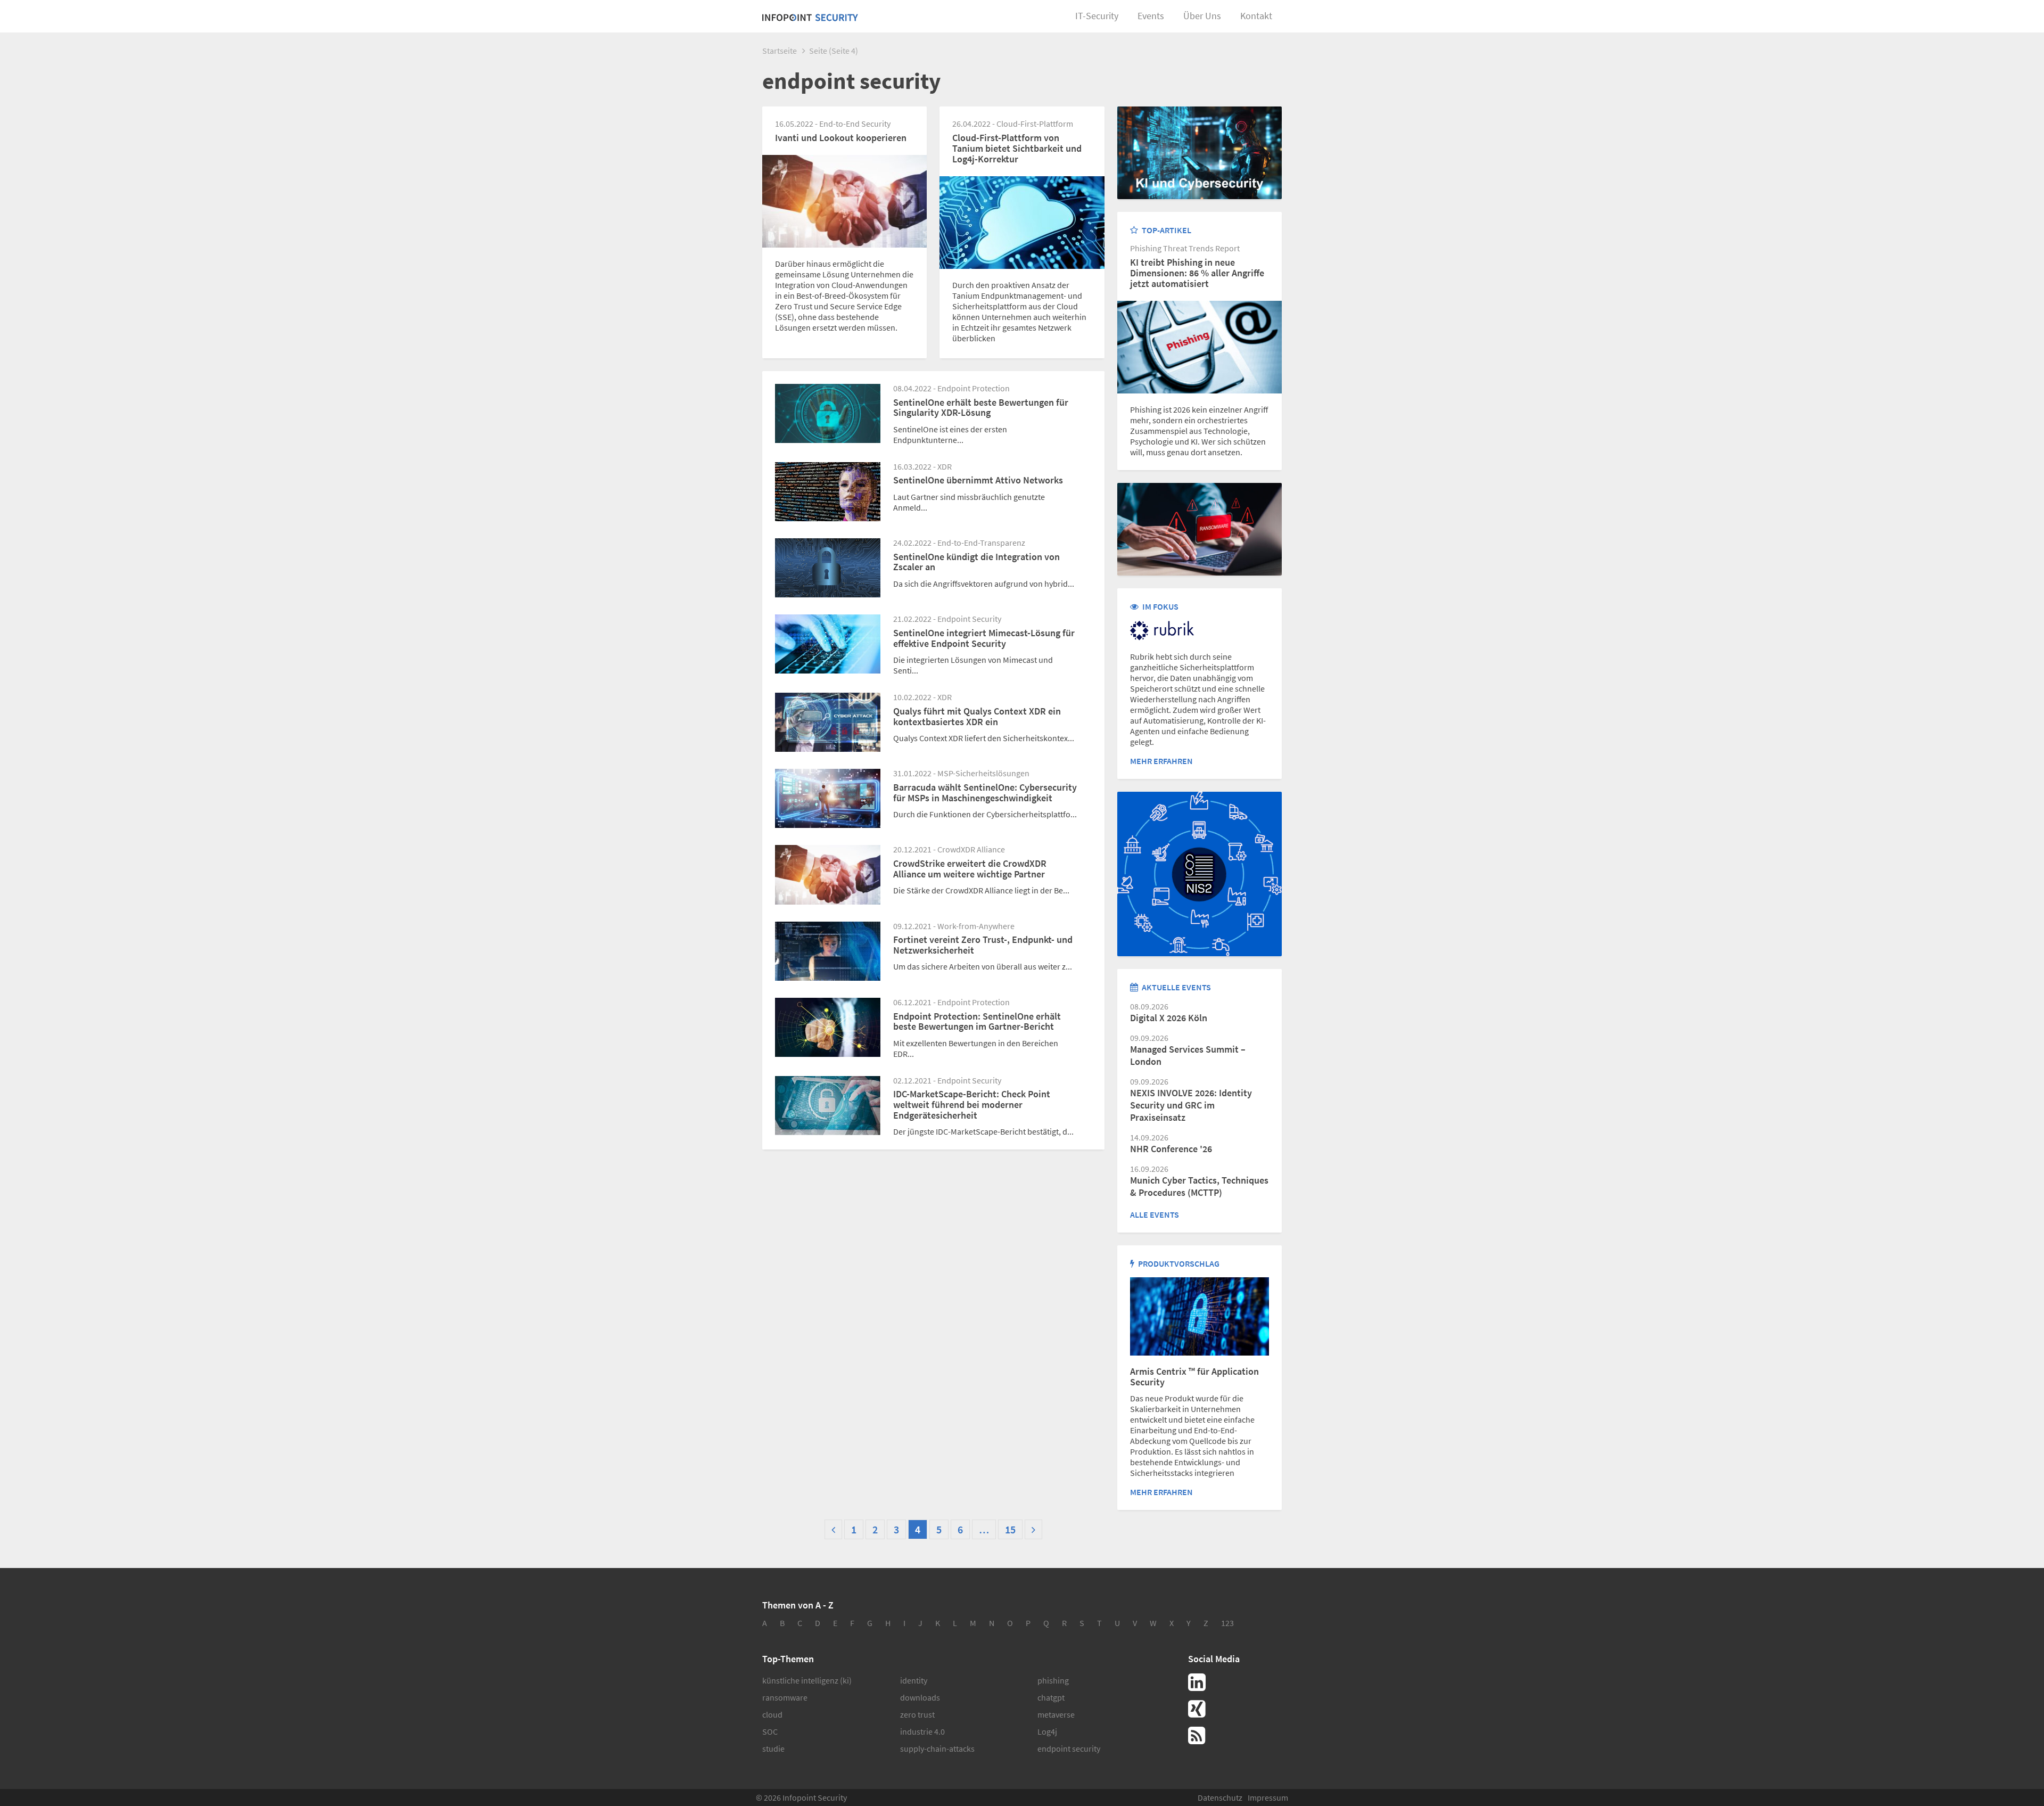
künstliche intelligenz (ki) (807, 1680)
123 (1227, 1623)
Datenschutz (1220, 1797)
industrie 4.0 (922, 1731)
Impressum (1268, 1797)
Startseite (780, 51)
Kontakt (1256, 16)
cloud (772, 1714)
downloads (920, 1697)
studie (773, 1748)
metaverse (1056, 1714)
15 (1010, 1529)
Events (1151, 16)
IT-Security (1097, 16)
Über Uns (1202, 16)
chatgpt (1051, 1697)
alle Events (1155, 1214)
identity (914, 1680)
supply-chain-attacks (937, 1748)
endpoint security (1069, 1748)
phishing (1053, 1680)
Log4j (1047, 1731)
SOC (770, 1731)
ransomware (785, 1697)
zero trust (917, 1714)
